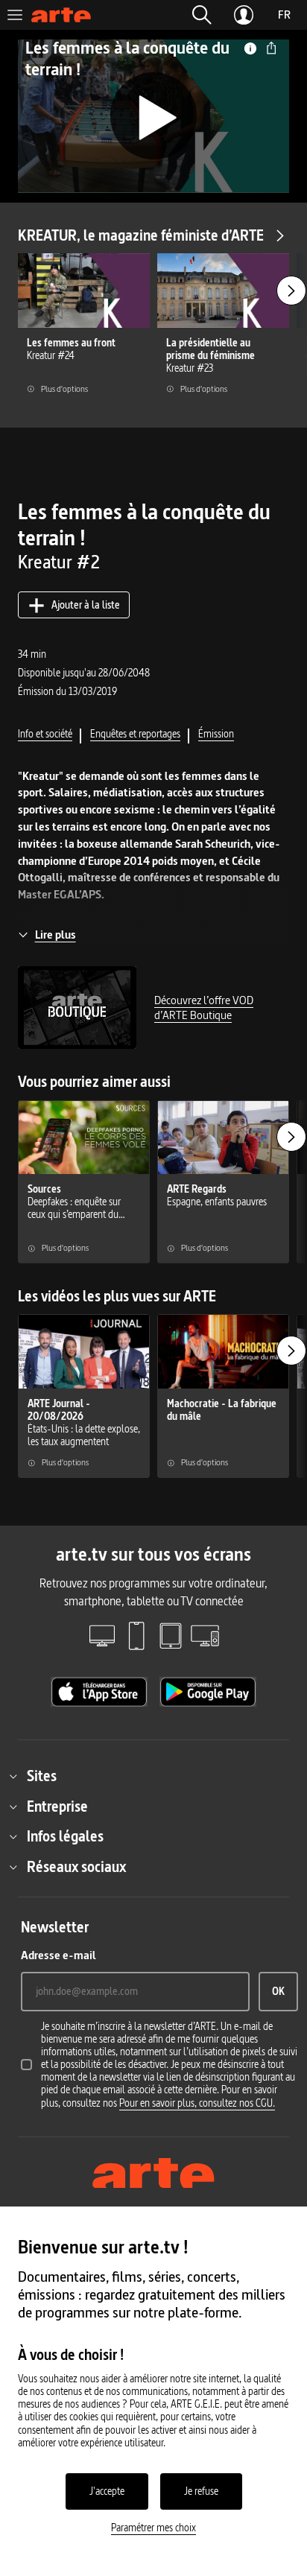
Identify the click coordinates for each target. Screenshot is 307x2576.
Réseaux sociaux (76, 1867)
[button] (202, 15)
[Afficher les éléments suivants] (291, 291)
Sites (42, 1776)
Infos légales (65, 1836)
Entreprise (57, 1806)
